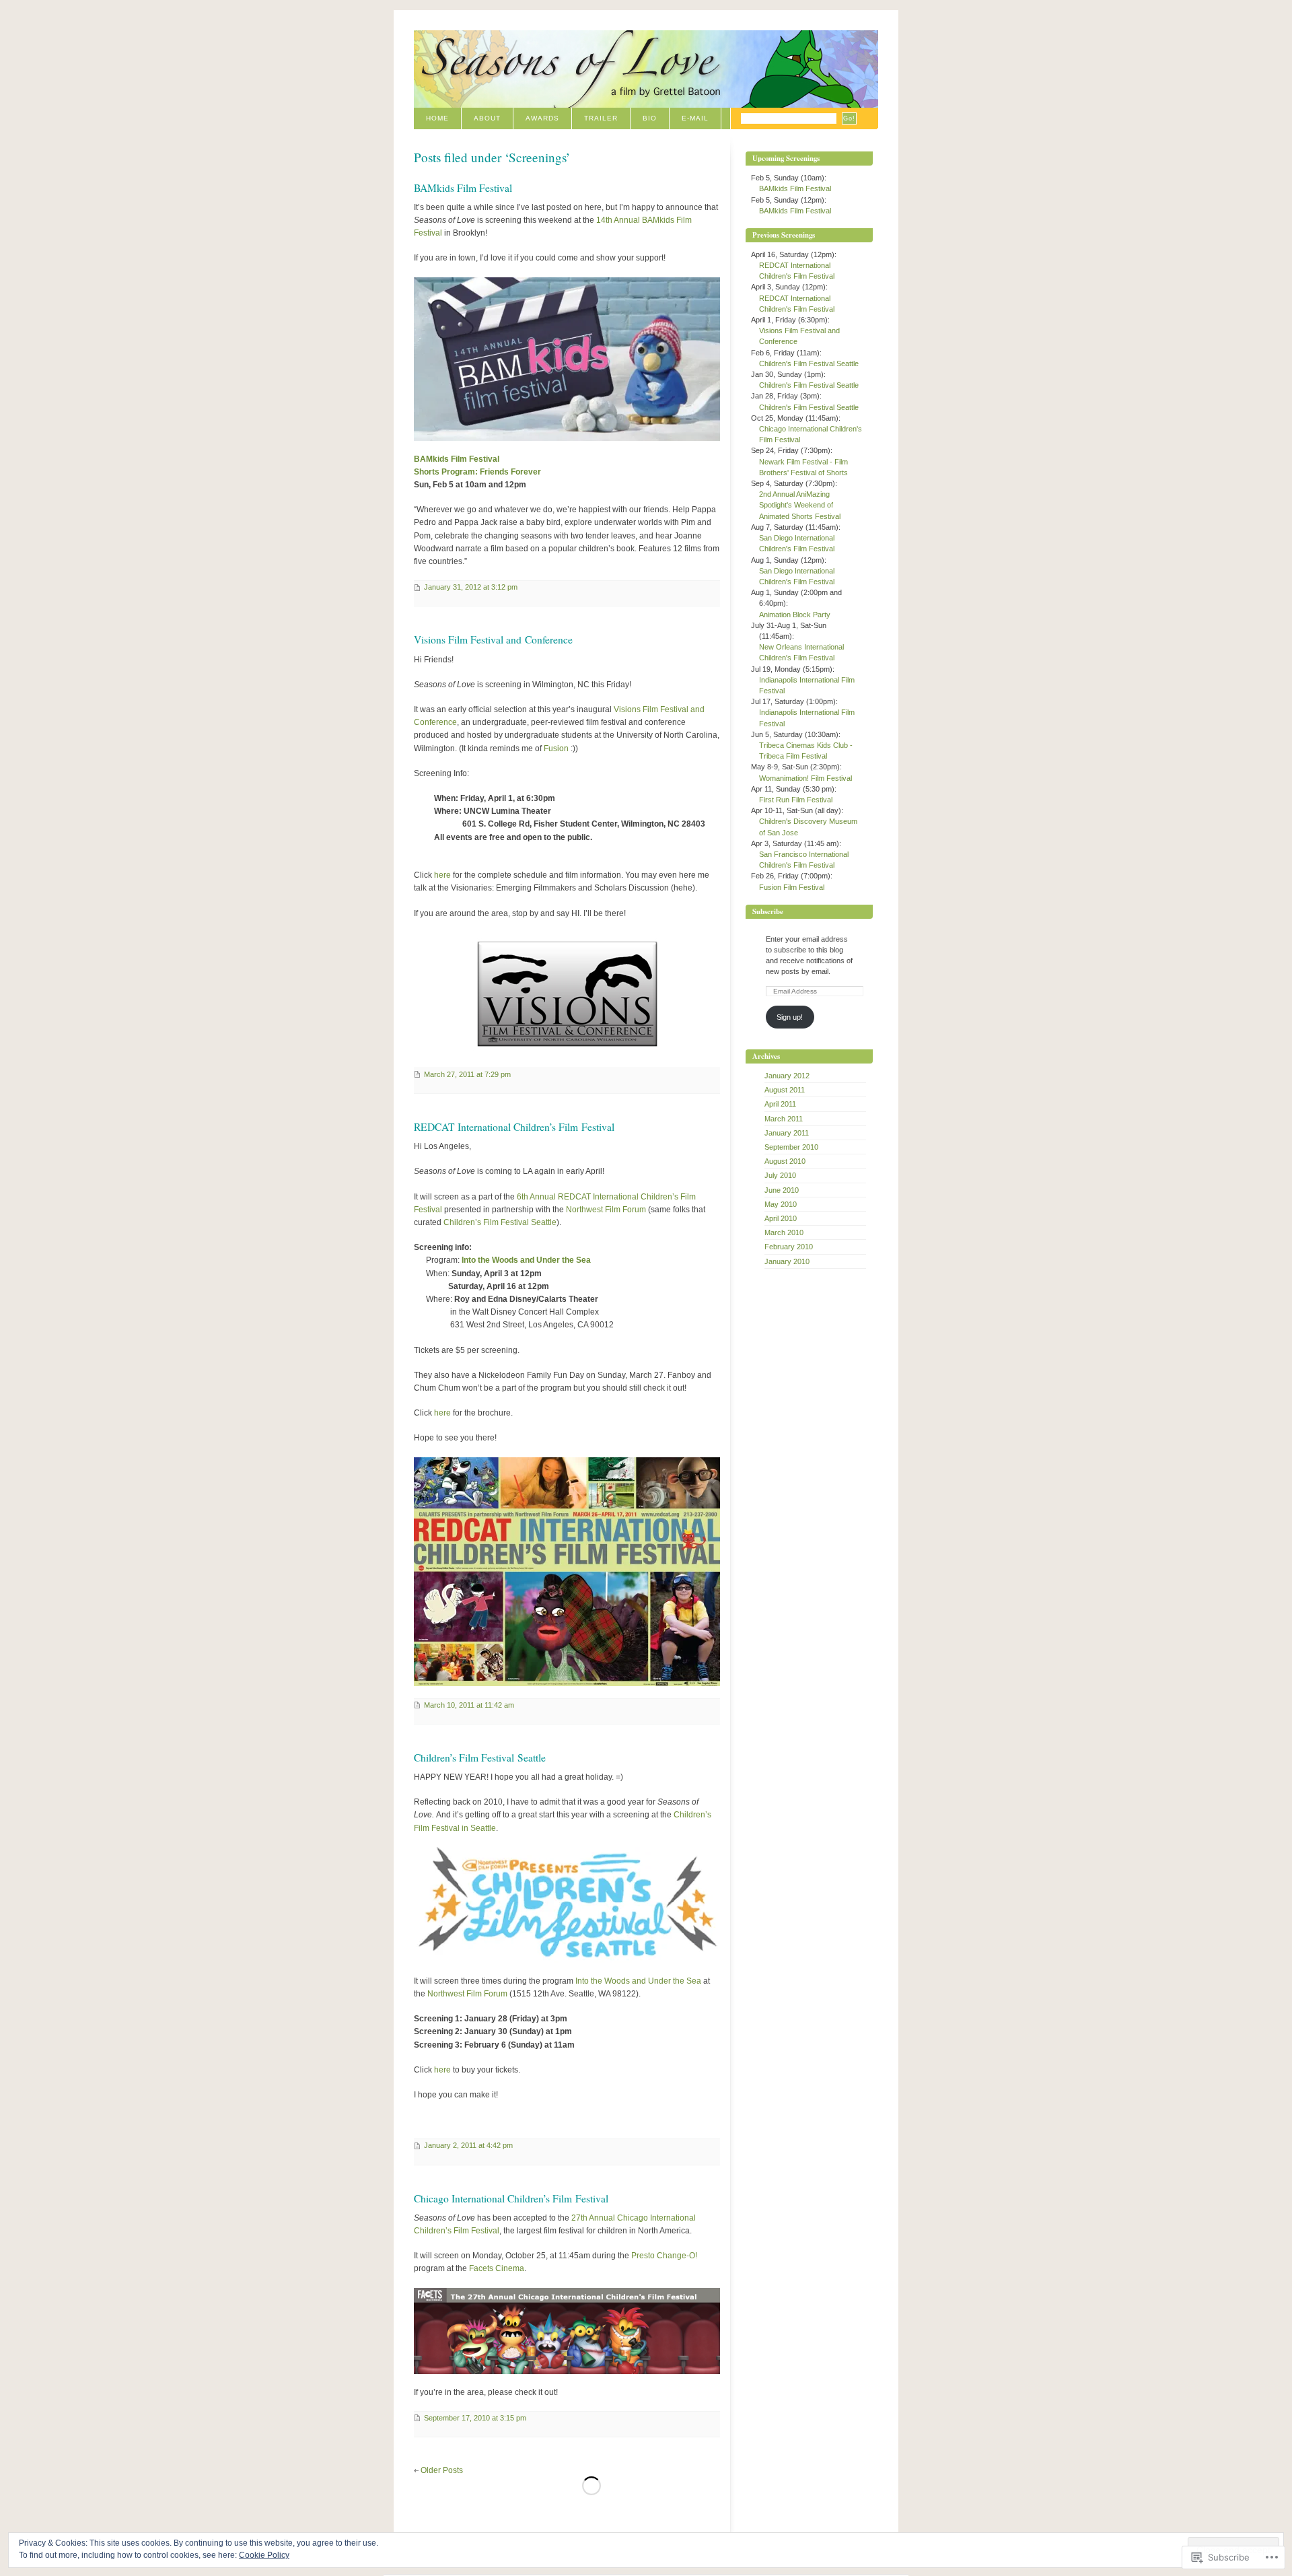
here (442, 875)
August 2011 (785, 1090)
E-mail (695, 118)
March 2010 (784, 1232)
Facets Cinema (497, 2268)
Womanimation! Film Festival (805, 778)
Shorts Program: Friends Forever (477, 472)
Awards (542, 118)
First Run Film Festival (796, 800)
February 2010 (789, 1247)
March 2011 (784, 1119)
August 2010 (785, 1161)
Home (437, 118)
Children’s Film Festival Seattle (500, 1222)
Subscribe (768, 911)
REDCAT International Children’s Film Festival (514, 1127)
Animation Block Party (795, 615)
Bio (650, 118)
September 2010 (791, 1147)
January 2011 (787, 1133)
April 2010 (781, 1218)
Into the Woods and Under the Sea (526, 1260)
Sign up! (790, 1017)
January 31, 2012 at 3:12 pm (471, 587)
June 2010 (782, 1190)
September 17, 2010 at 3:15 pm (475, 2418)
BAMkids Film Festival (463, 188)
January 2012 (787, 1076)
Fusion (556, 749)
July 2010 (780, 1175)
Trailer (601, 118)
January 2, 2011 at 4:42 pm (468, 2145)
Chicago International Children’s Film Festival (511, 2198)
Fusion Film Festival (792, 887)
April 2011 (780, 1104)
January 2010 (787, 1261)
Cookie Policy (264, 2555)
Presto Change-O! (664, 2256)
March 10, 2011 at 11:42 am (469, 1705)
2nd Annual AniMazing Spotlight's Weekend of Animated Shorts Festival (800, 505)
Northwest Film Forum (606, 1210)
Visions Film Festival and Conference (493, 639)
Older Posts (442, 2470)
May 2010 (781, 1204)
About (487, 118)
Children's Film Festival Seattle (809, 363)
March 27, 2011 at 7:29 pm (467, 1074)
